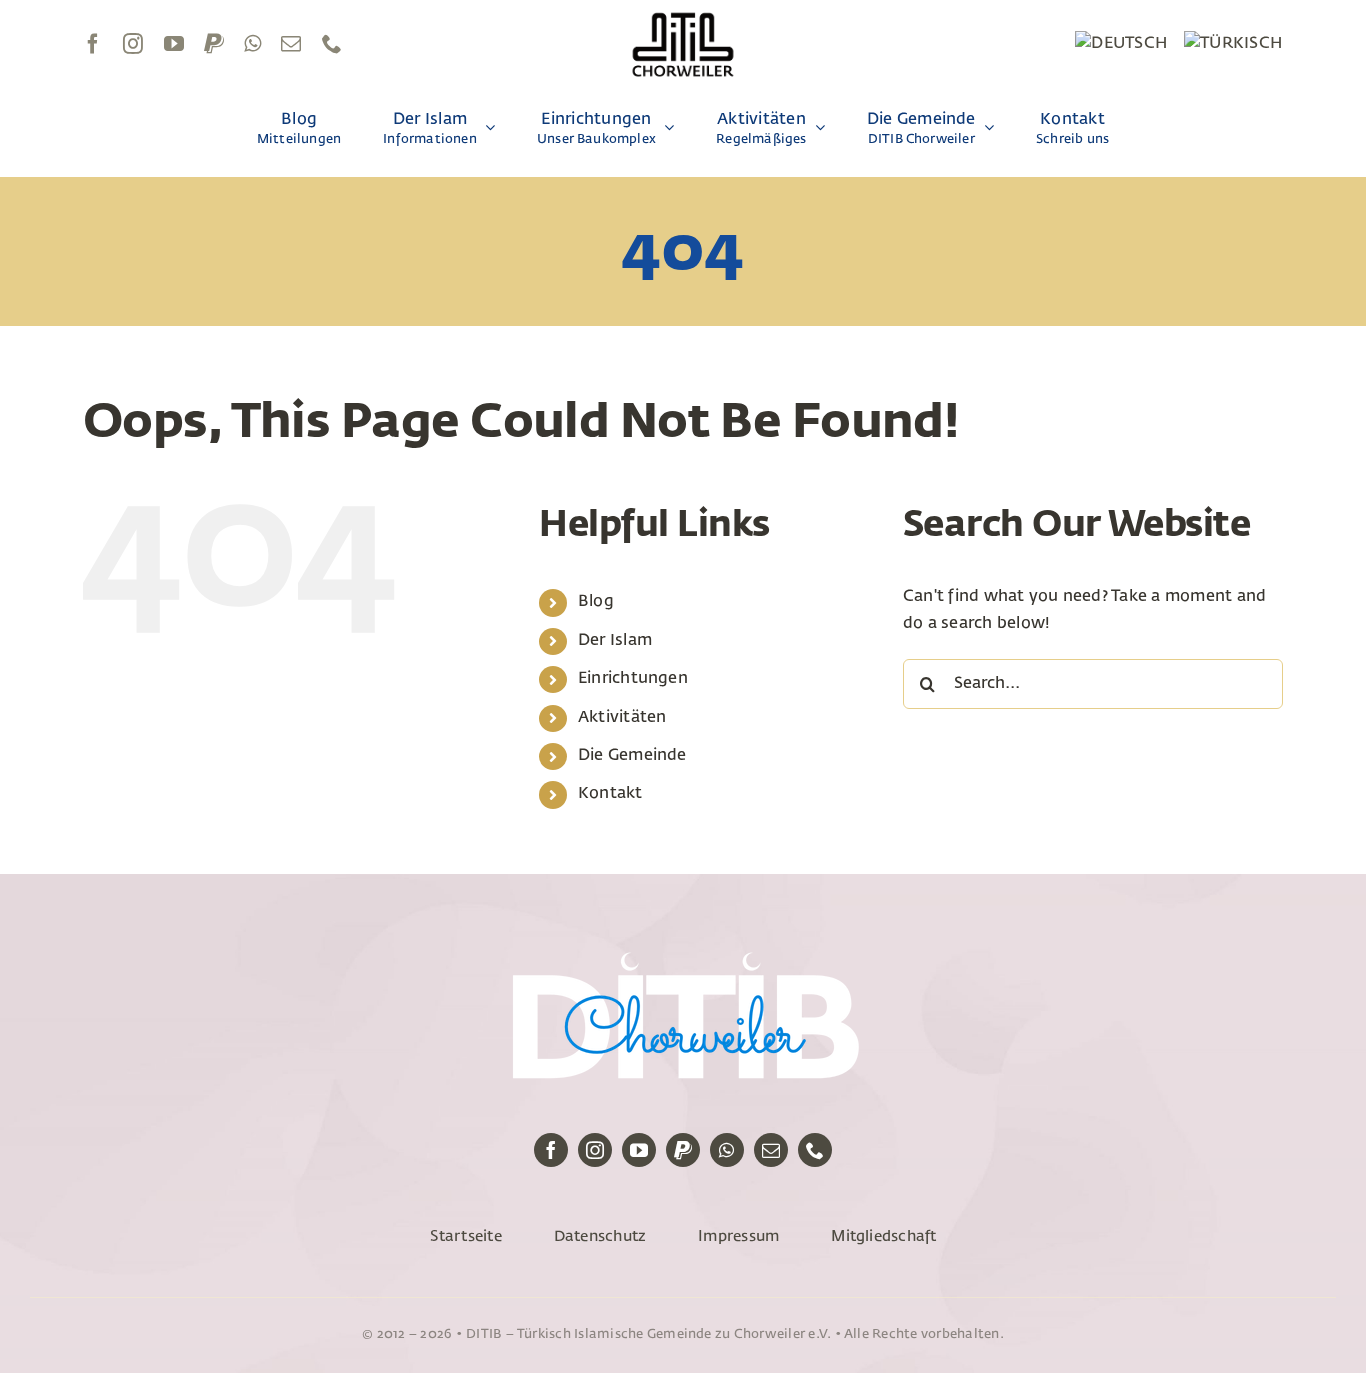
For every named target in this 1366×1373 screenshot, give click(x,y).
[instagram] (133, 44)
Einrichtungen (633, 679)
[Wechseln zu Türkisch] (1233, 44)
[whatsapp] (252, 44)
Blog (596, 602)
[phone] (332, 44)
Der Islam (615, 641)
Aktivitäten (622, 718)
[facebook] (93, 44)
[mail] (291, 44)
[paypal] (214, 44)
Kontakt (610, 794)
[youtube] (174, 44)
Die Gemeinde (632, 756)
